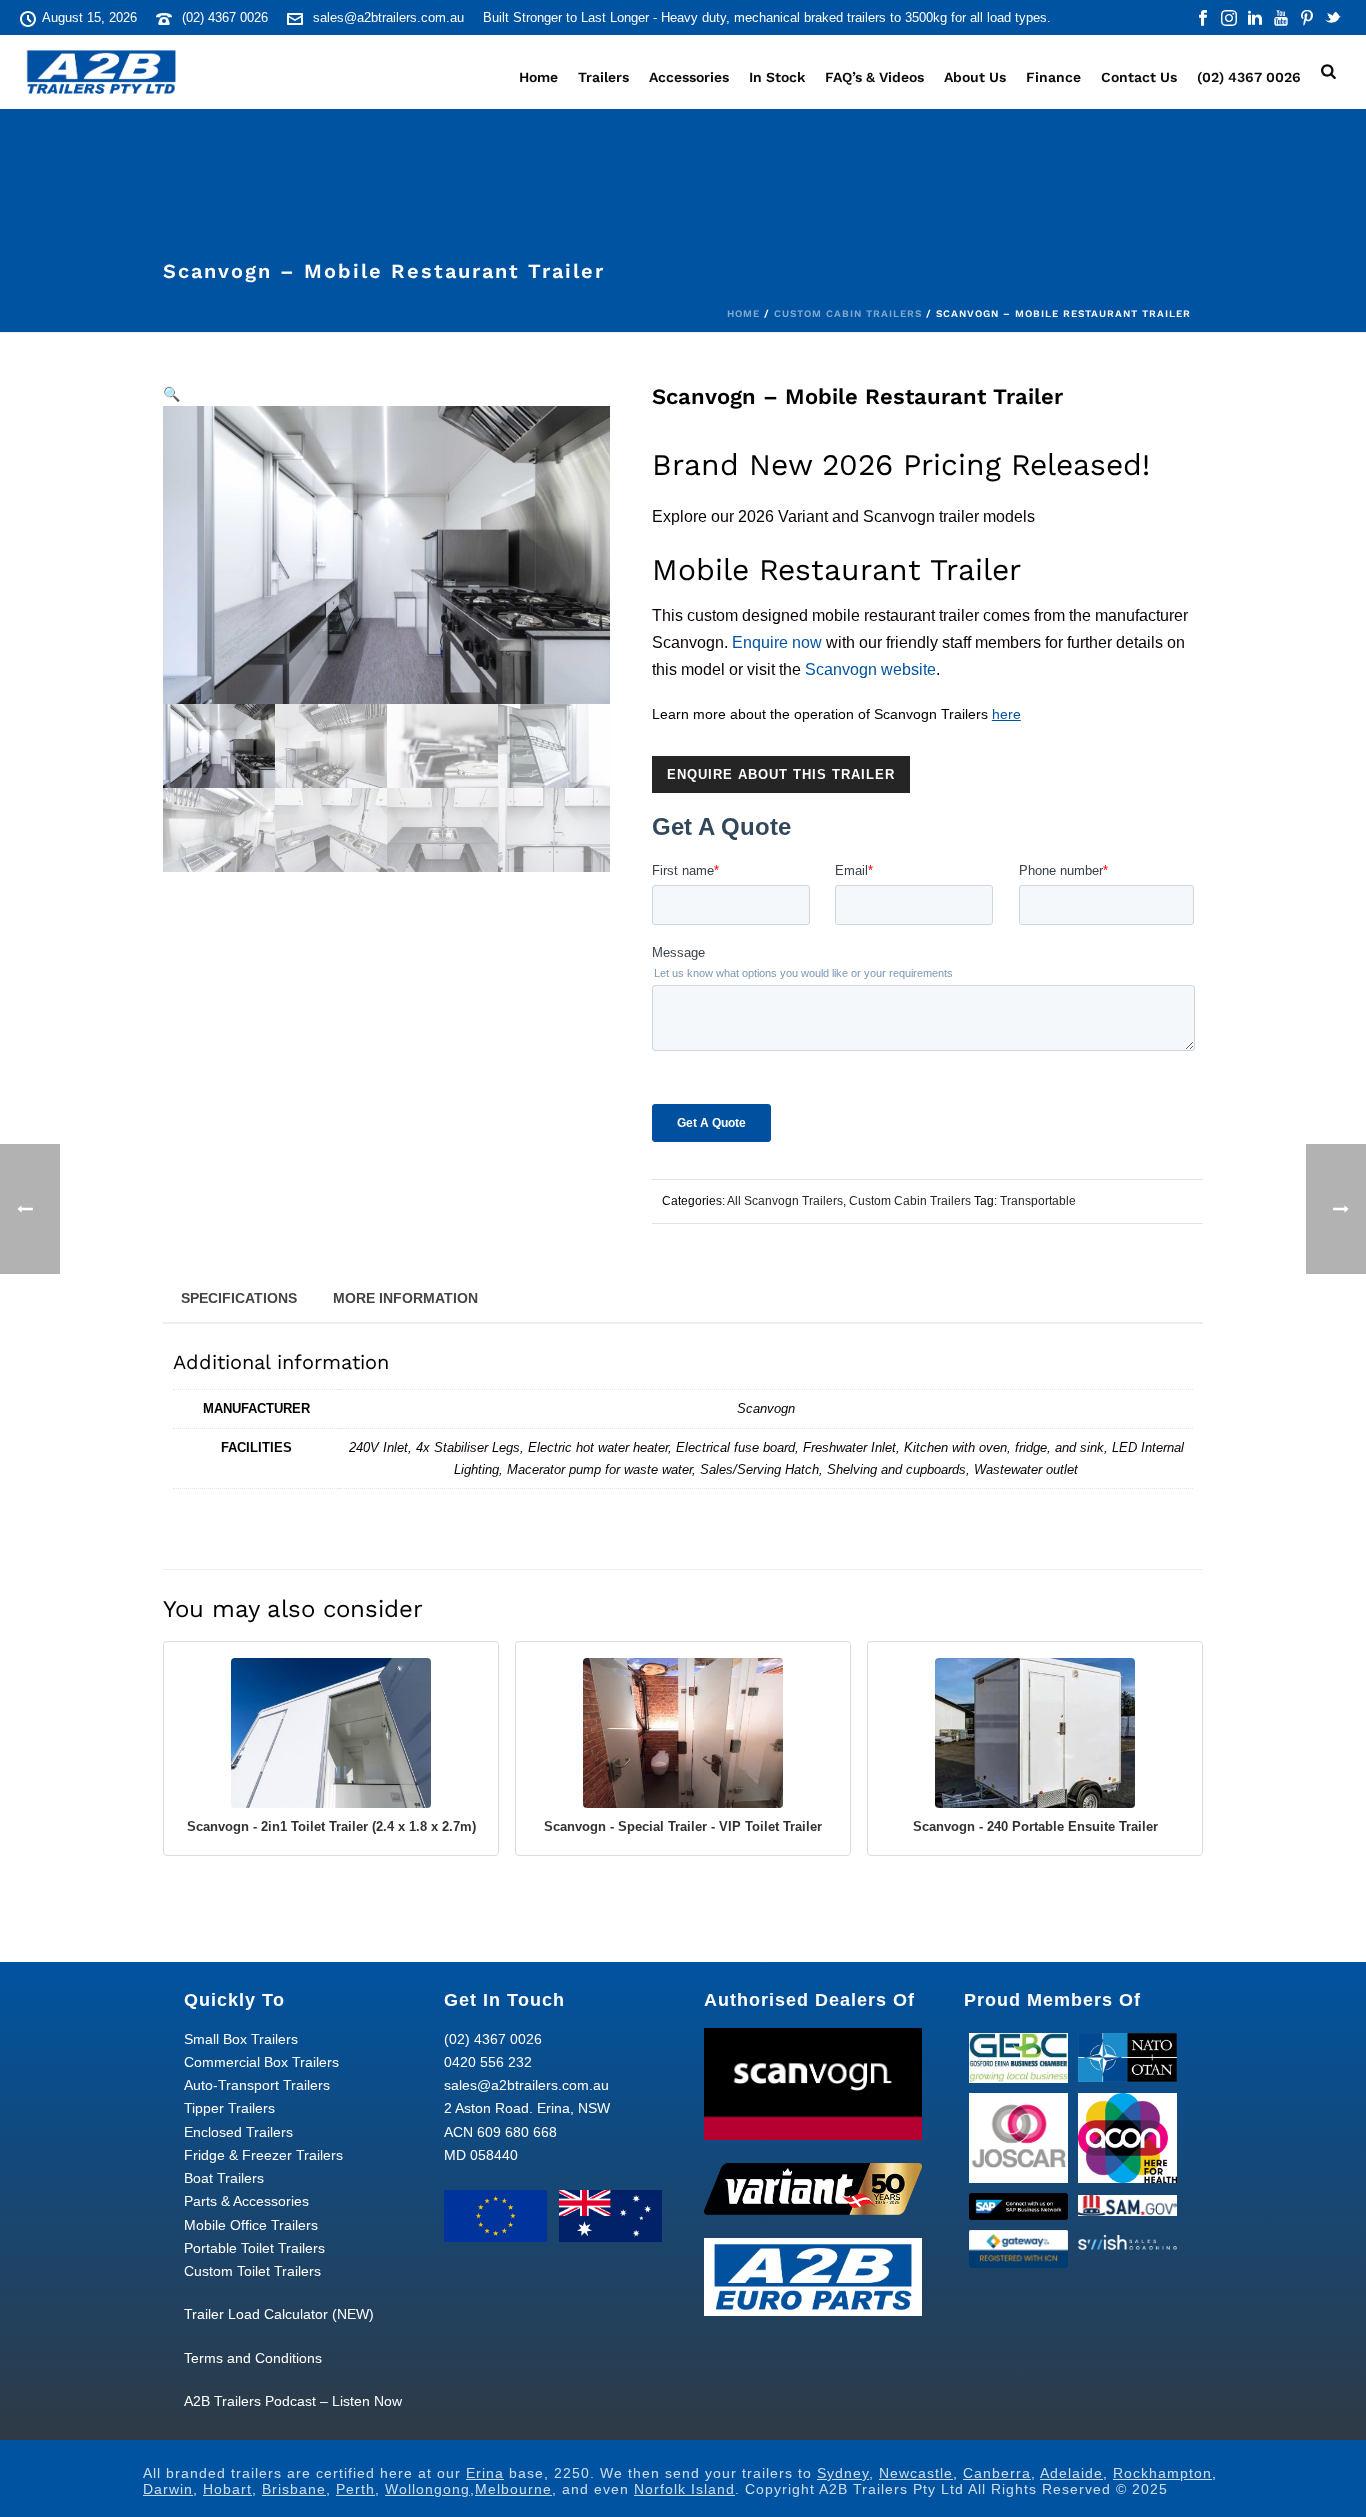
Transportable (1038, 1201)
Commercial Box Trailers (261, 2062)
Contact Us (1139, 77)
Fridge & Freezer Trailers (263, 2155)
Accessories (689, 77)
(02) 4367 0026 (225, 17)
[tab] (239, 1297)
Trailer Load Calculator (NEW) (279, 2314)
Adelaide (1071, 2473)
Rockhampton (1162, 2473)
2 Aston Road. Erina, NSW (527, 2108)
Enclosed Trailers (238, 2132)
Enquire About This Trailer (781, 774)
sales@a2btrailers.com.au (388, 17)
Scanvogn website (870, 669)
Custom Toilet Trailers (252, 2271)
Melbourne (513, 2489)
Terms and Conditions (253, 2358)
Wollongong (427, 2489)
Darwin (168, 2489)
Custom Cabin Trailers (848, 313)
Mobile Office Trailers (251, 2225)
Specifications (239, 1298)
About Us (975, 77)
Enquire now (777, 642)
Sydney (843, 2473)
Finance (1053, 77)
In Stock (777, 77)
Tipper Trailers (229, 2108)
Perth (355, 2489)
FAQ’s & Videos (874, 77)
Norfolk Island (684, 2489)
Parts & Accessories (246, 2201)
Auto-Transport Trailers (257, 2085)
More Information (405, 1298)
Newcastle (916, 2473)
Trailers (603, 77)
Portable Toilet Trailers (254, 2248)
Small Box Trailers (241, 2039)
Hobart (227, 2489)
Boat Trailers (224, 2178)
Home (538, 77)
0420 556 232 (488, 2062)
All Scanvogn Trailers (785, 1201)
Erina (485, 2473)
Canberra (997, 2473)
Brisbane (294, 2489)
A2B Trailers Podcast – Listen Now (293, 2401)
